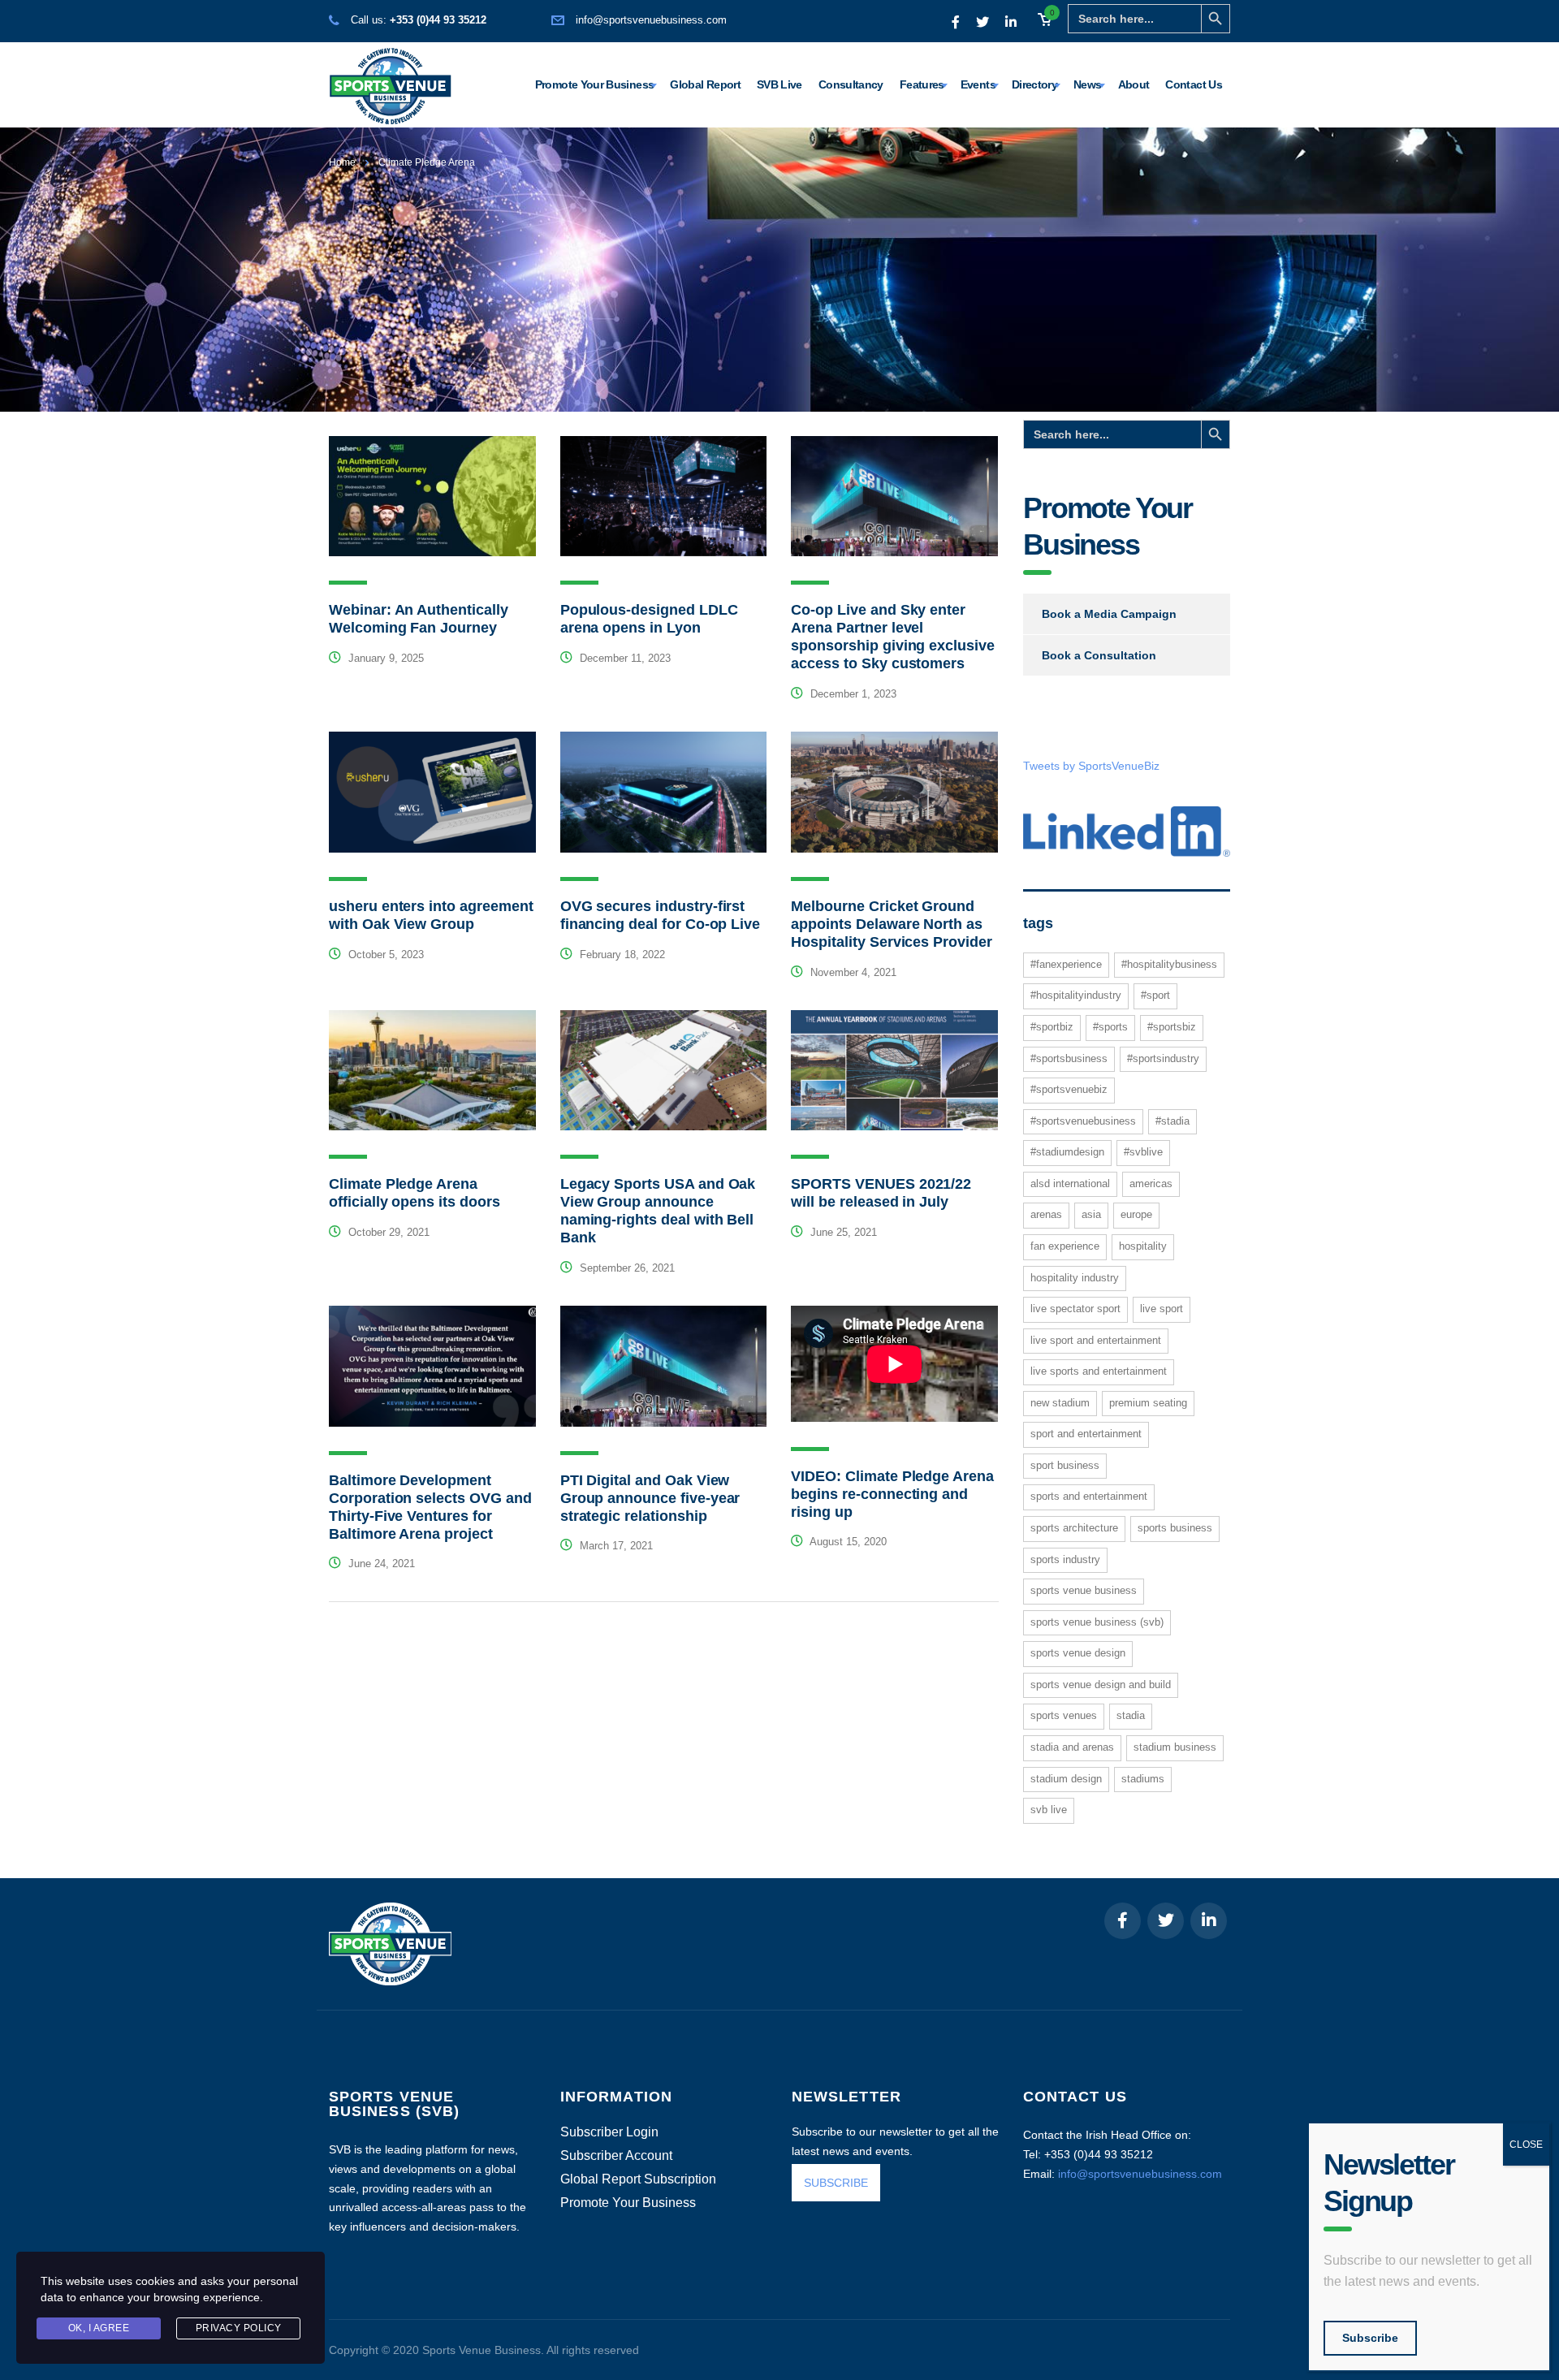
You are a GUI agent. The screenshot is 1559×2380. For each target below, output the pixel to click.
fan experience (1065, 1246)
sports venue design (1078, 1653)
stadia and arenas (1072, 1747)
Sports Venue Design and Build (1101, 1685)
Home (342, 162)
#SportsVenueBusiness (1083, 1121)
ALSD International (1070, 1184)
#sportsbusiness (1069, 1058)
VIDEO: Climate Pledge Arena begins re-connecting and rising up (892, 1494)
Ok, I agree (99, 2328)
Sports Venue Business (1084, 1590)
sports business (1175, 1528)
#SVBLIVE (1143, 1152)
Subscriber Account (616, 2156)
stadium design (1066, 1779)
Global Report (705, 84)
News (1087, 84)
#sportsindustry (1163, 1058)
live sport (1162, 1309)
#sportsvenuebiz (1069, 1089)
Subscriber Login (609, 2132)
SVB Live (779, 84)
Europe (1136, 1214)
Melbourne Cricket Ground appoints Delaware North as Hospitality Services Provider (891, 924)
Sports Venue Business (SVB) (1097, 1622)
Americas (1151, 1184)
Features (922, 84)
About (1134, 84)
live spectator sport (1075, 1309)
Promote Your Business (595, 84)
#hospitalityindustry (1076, 995)
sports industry (1065, 1559)
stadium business (1175, 1747)
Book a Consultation (1099, 655)
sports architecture (1074, 1528)
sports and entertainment (1089, 1496)
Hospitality (1143, 1246)
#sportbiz (1052, 1027)
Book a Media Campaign (1109, 614)
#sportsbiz (1172, 1027)
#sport (1155, 995)
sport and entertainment (1086, 1434)
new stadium (1060, 1403)
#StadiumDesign (1067, 1152)
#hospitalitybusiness (1169, 964)
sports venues (1064, 1715)
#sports (1110, 1027)
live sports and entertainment (1099, 1371)
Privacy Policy (239, 2328)
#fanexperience (1066, 964)
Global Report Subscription (638, 2179)
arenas (1046, 1214)
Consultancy (851, 84)
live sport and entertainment (1096, 1340)
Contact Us (1194, 84)
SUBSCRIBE (836, 2183)
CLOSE (1526, 2145)
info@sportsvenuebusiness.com (651, 20)
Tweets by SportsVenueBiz (1091, 766)
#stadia (1172, 1121)
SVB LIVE (1049, 1810)
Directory (1034, 84)
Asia (1091, 1214)
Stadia (1131, 1715)
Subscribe (1370, 2338)
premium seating (1148, 1403)
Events (978, 84)
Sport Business (1065, 1465)
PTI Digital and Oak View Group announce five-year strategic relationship (650, 1498)
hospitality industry (1075, 1278)
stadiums (1143, 1779)
